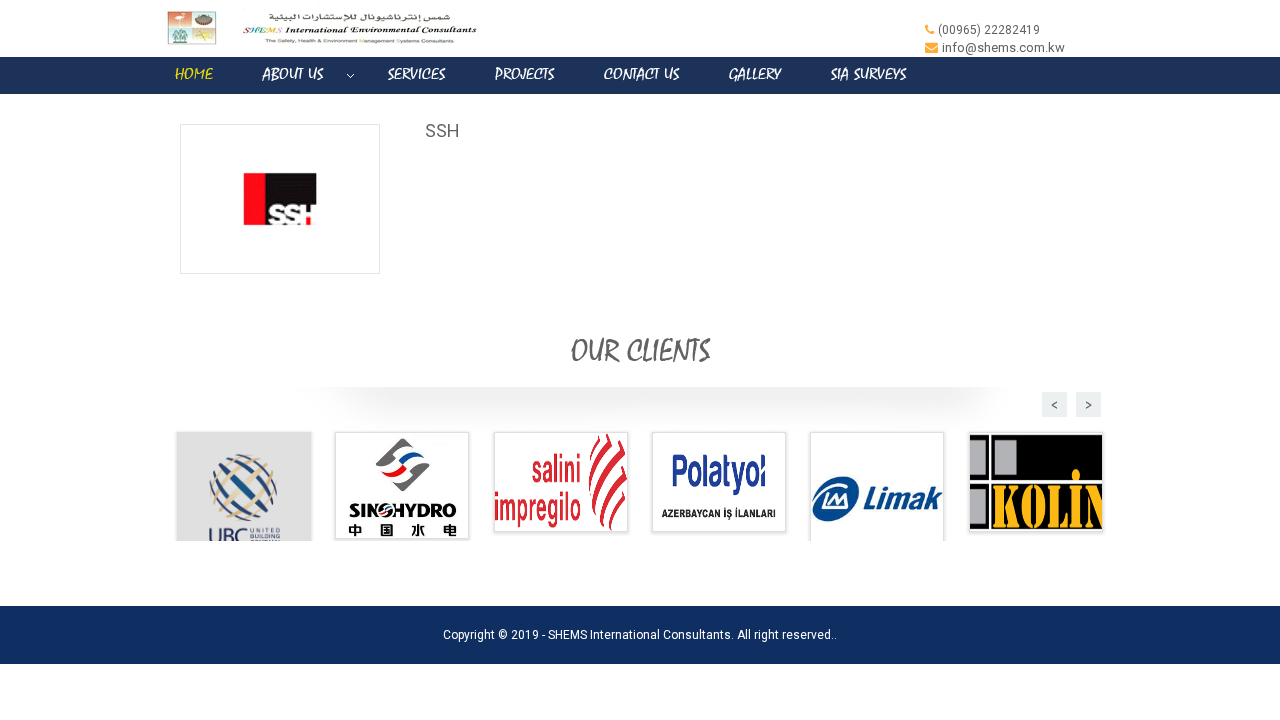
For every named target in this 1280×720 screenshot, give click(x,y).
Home (194, 74)
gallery (755, 74)
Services (416, 74)
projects (524, 74)
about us (293, 74)
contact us (641, 74)
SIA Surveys (868, 74)
